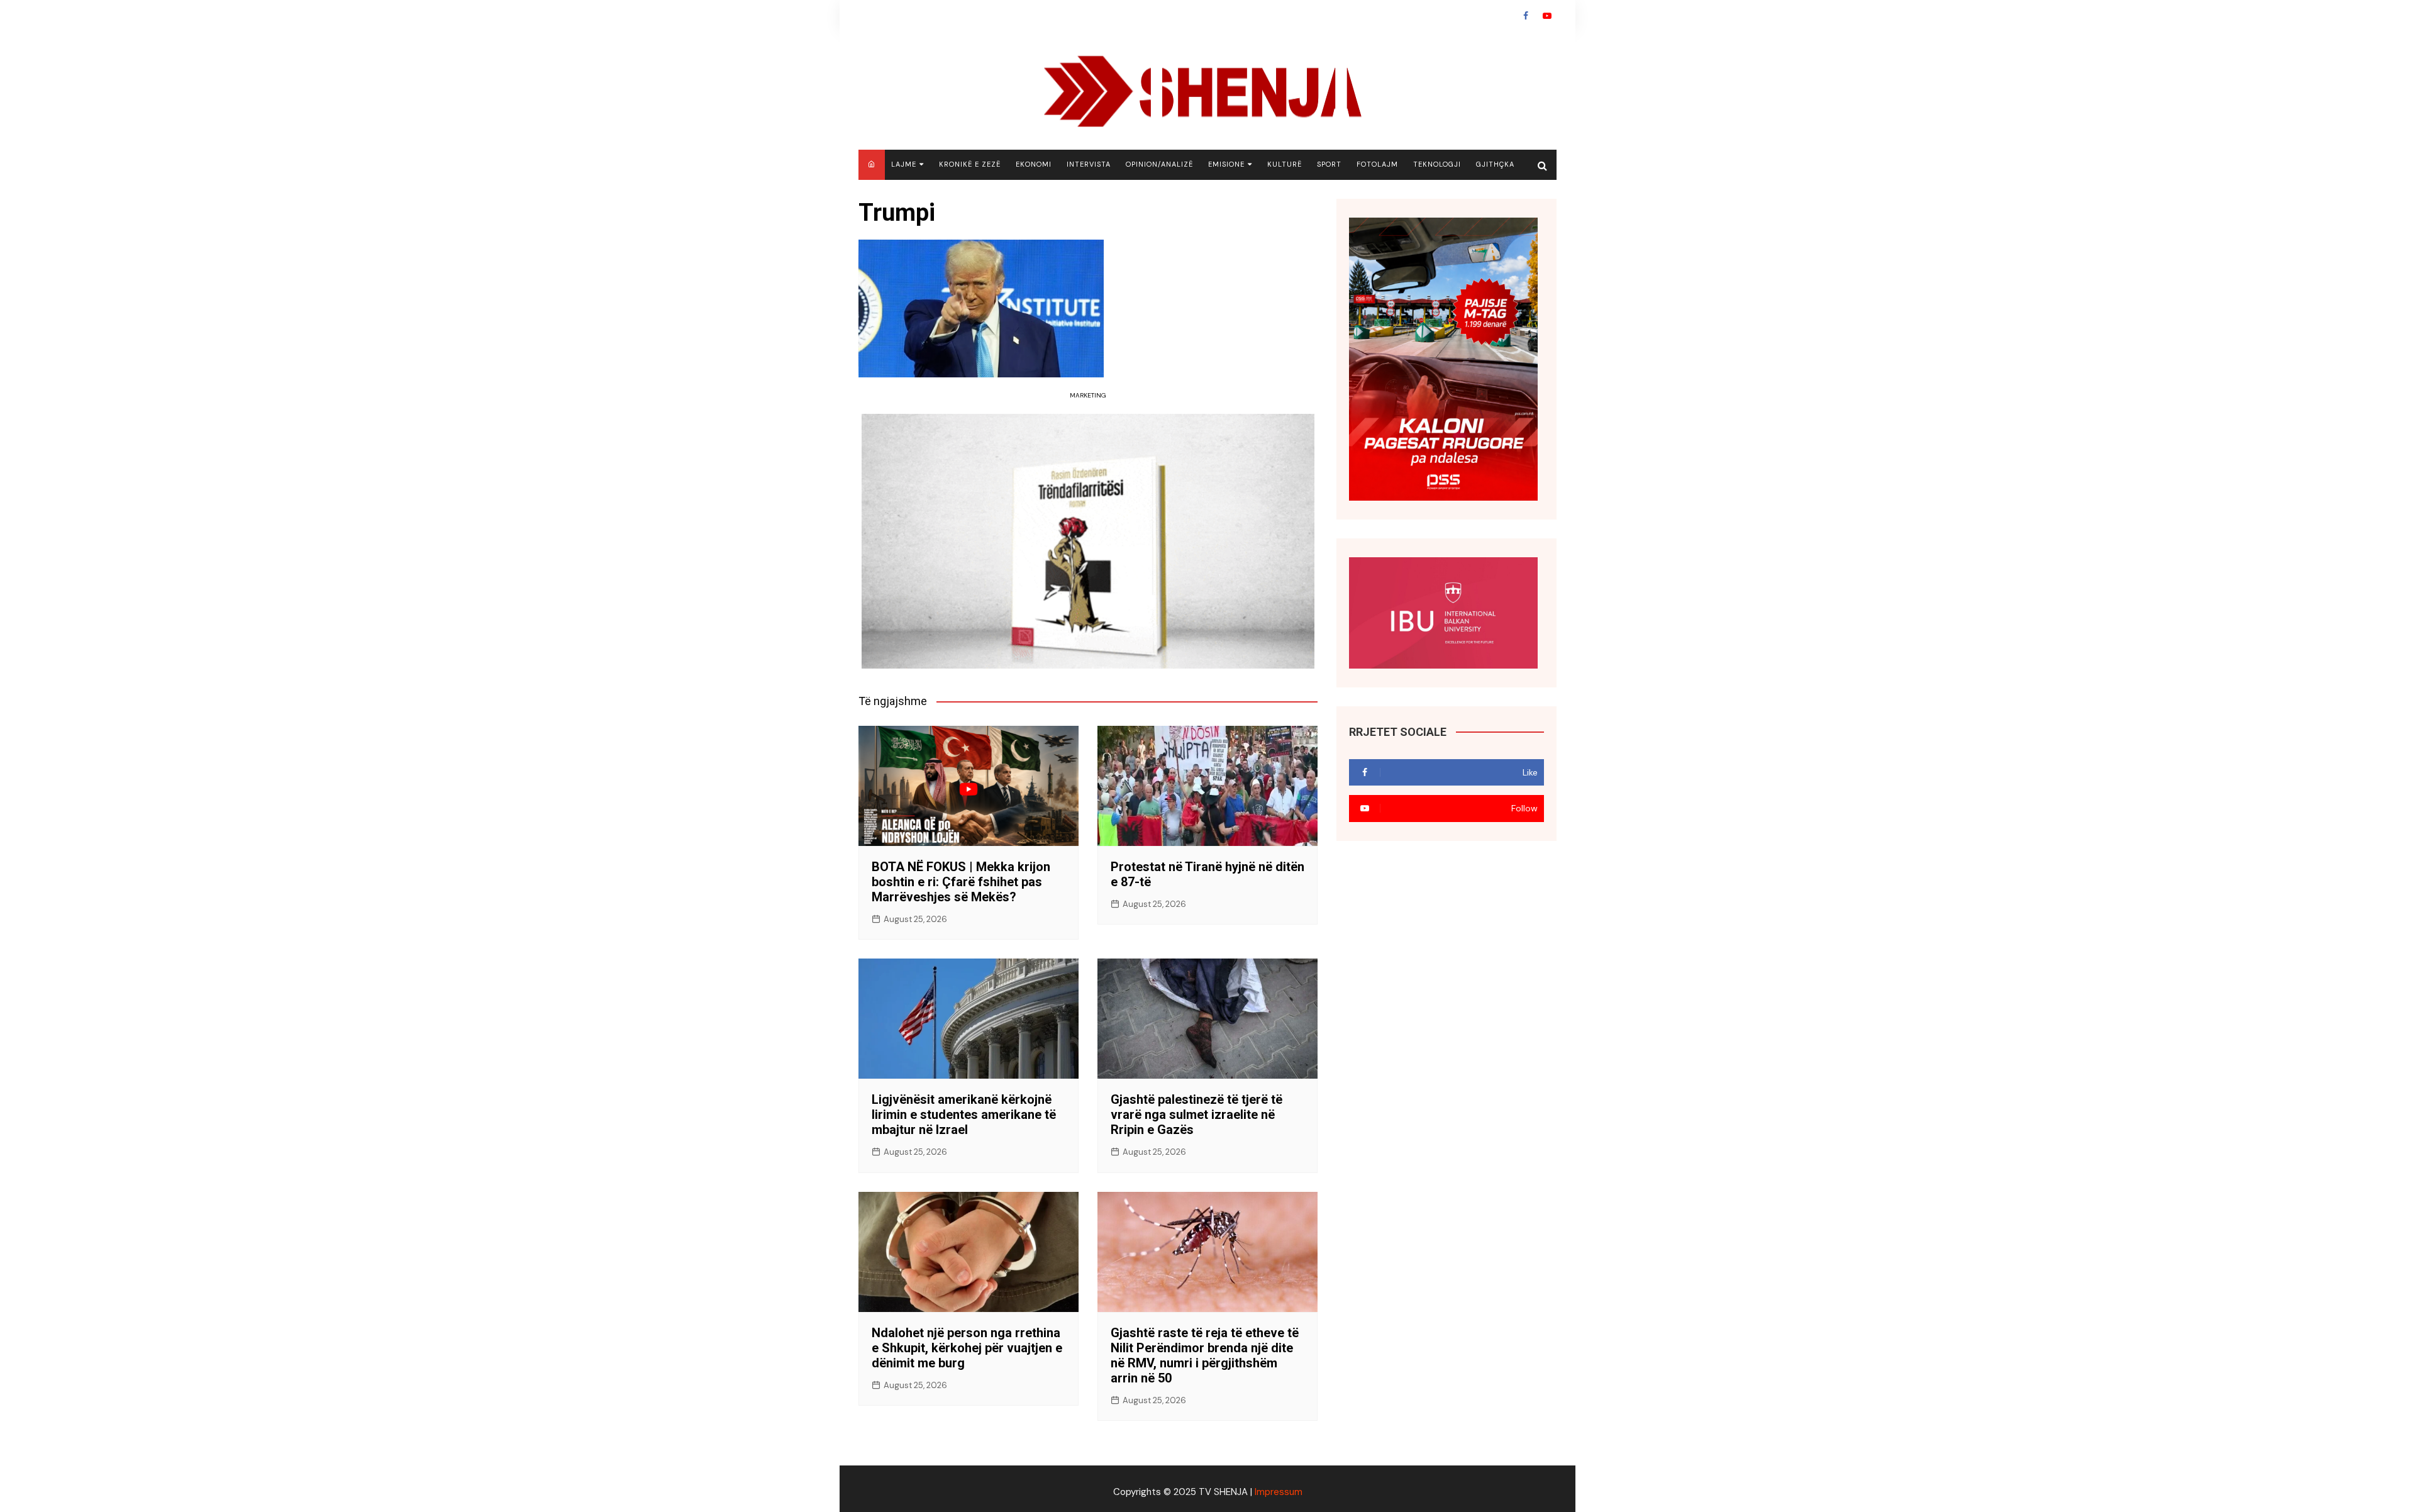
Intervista (1089, 164)
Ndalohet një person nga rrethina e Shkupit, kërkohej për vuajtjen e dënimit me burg (967, 1348)
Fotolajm (1377, 164)
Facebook (1526, 16)
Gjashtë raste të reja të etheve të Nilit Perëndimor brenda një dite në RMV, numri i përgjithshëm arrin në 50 (1205, 1355)
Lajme (904, 164)
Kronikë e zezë (970, 164)
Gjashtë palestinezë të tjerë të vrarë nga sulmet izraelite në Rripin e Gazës (1196, 1115)
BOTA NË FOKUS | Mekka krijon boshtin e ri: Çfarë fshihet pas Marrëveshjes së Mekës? (961, 882)
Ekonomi (1034, 164)
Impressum (1279, 1492)
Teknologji (1437, 164)
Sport (1329, 164)
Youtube (1547, 16)
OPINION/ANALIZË (1159, 164)
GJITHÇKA (1495, 164)
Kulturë (1285, 164)
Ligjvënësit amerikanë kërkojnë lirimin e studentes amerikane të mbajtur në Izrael (964, 1115)
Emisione (1226, 164)
